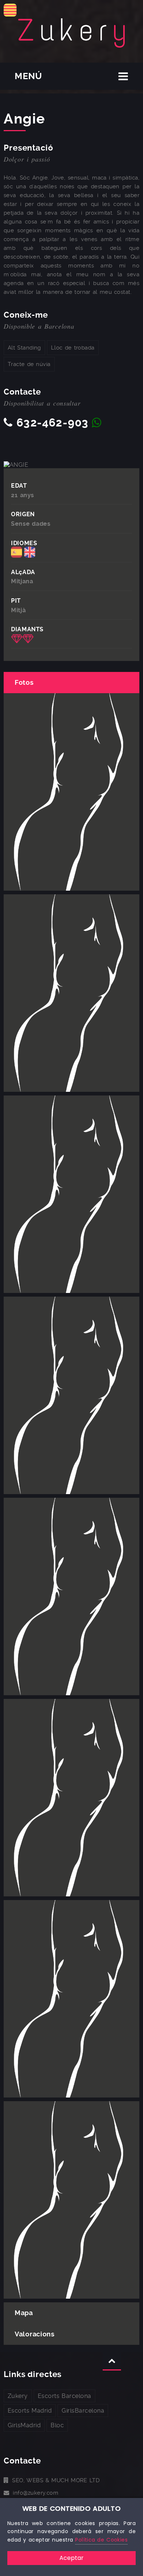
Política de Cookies (101, 2540)
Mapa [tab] (24, 2313)
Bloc (57, 2425)
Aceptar (71, 2558)
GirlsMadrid (24, 2425)
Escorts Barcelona (65, 2396)
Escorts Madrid (30, 2411)
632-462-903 (52, 423)
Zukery (18, 2396)
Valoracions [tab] (35, 2334)
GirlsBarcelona (83, 2411)
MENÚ (28, 76)
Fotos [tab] (24, 682)
